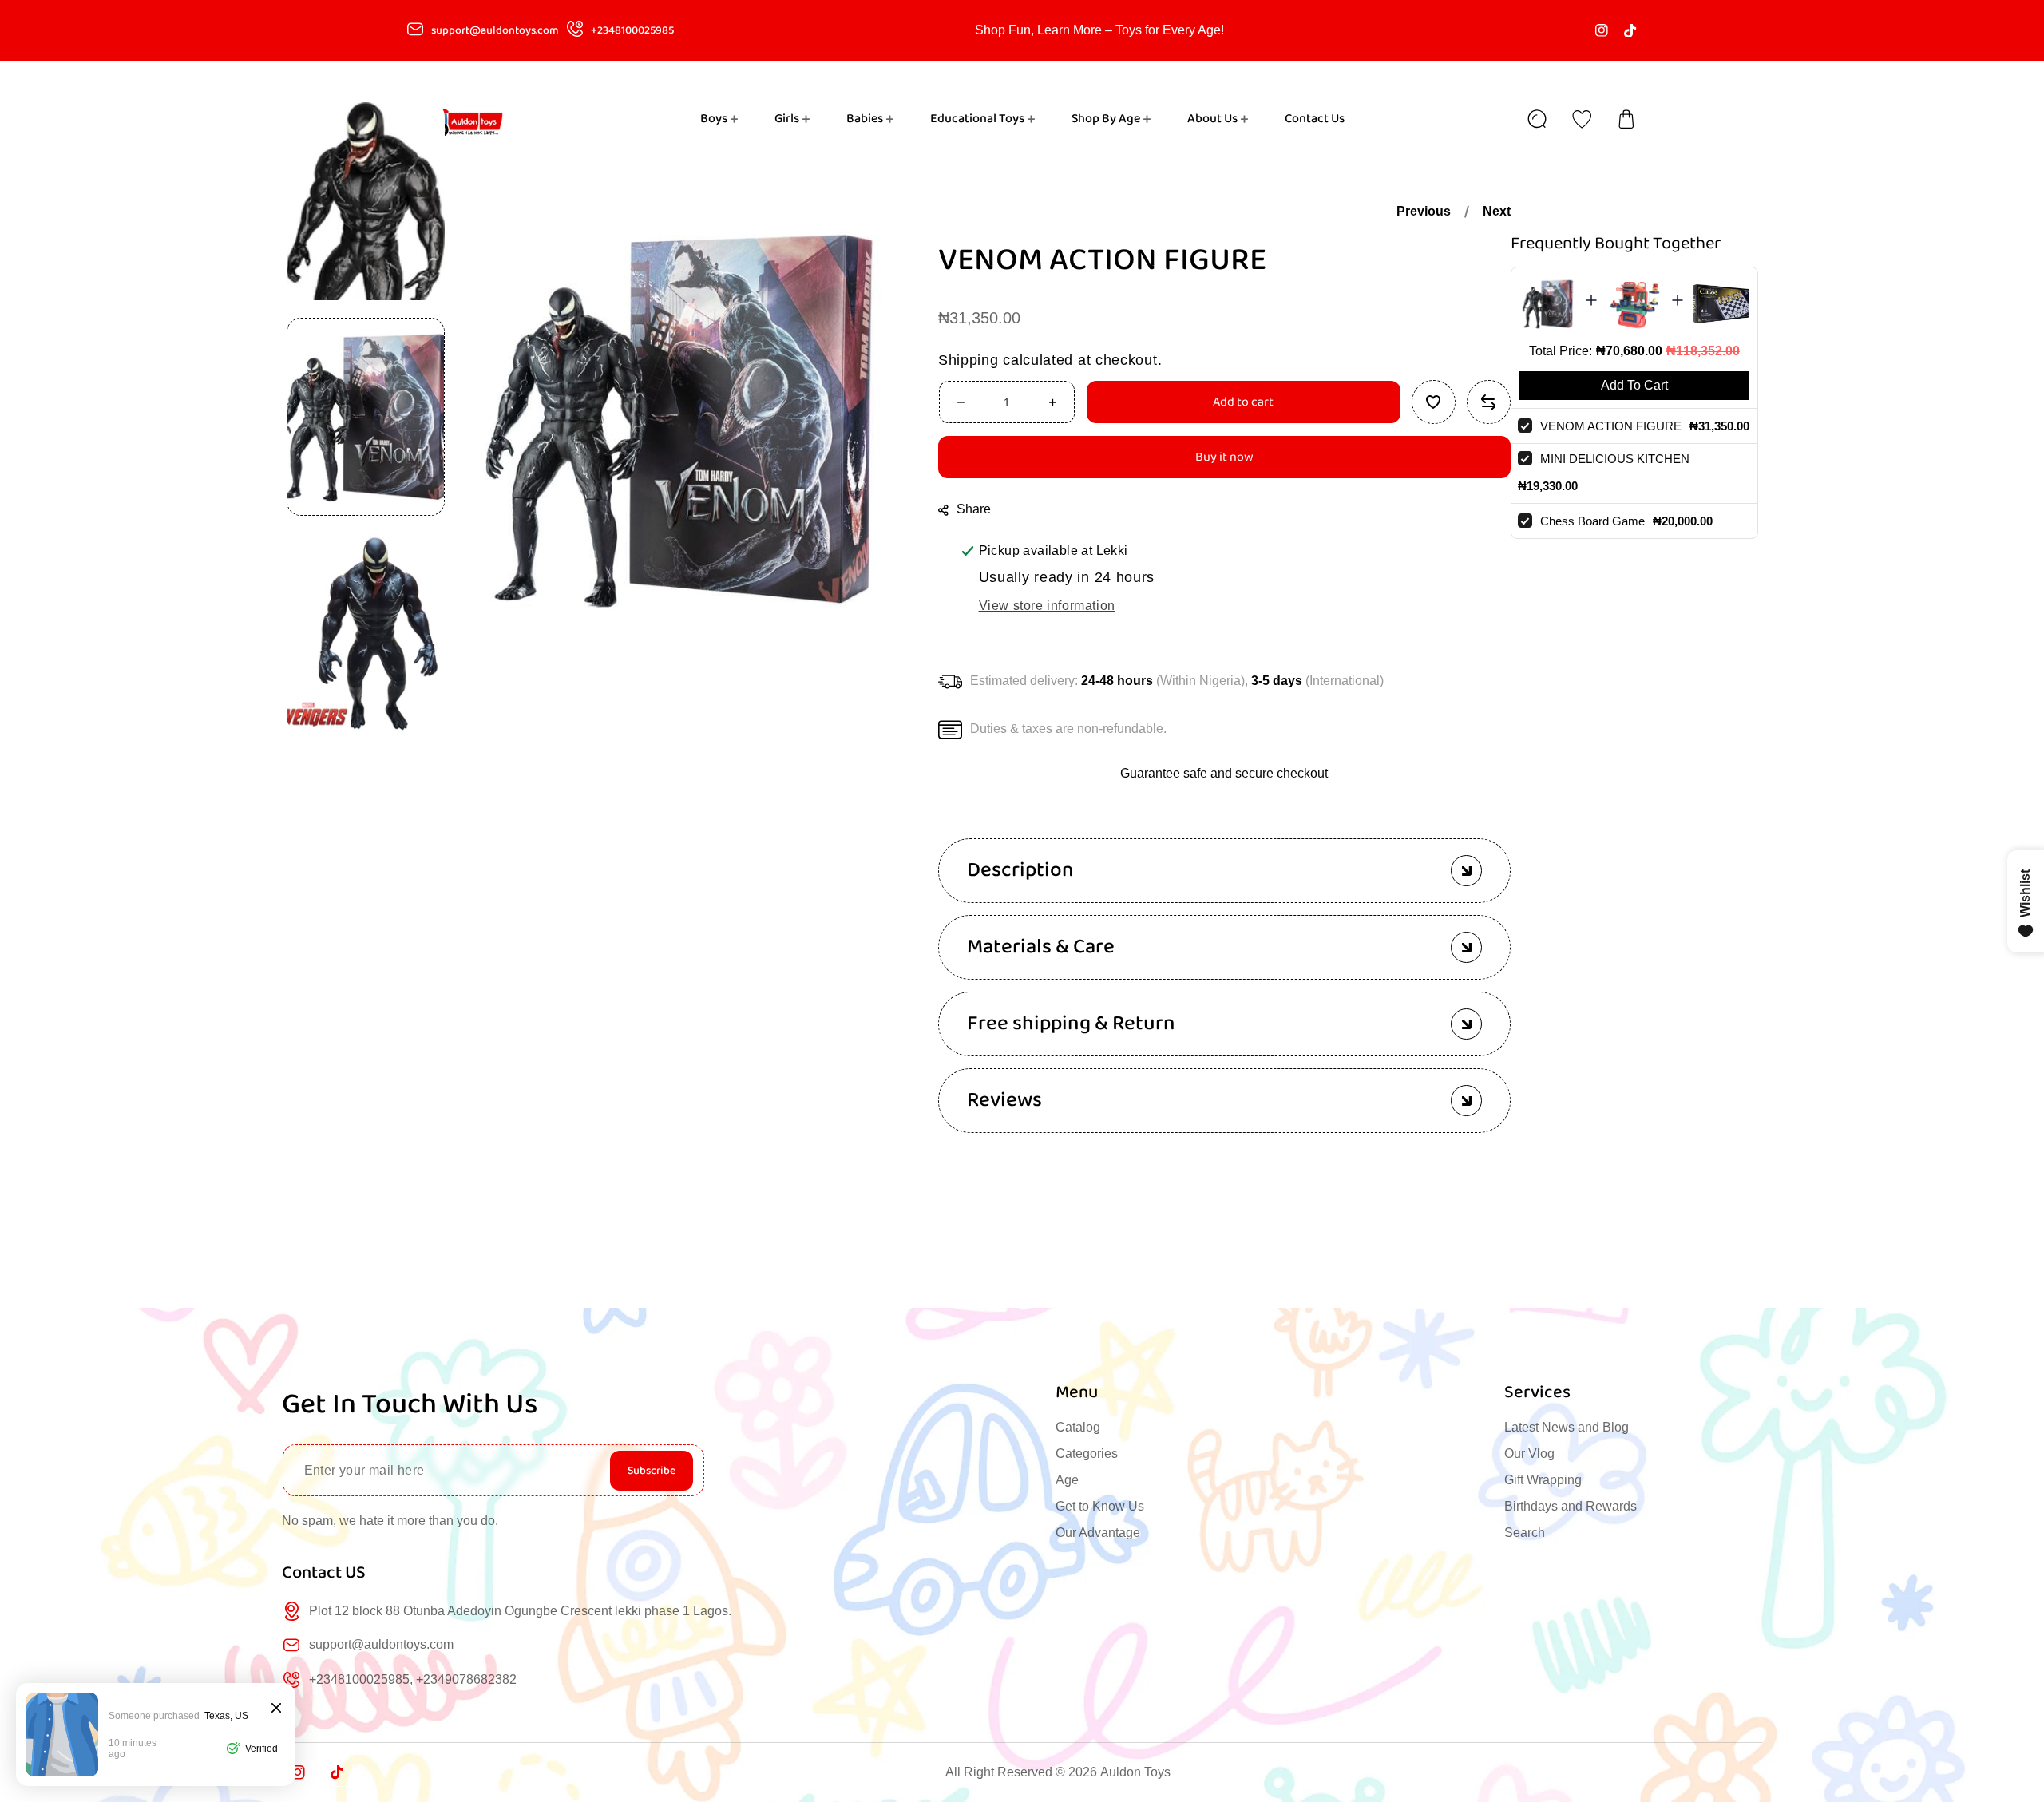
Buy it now (1224, 457)
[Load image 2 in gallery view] (366, 632)
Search (1525, 1533)
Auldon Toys (1135, 1772)
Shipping (969, 360)
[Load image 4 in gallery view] (366, 201)
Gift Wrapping (1543, 1480)
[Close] (276, 1709)
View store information (1047, 606)
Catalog (1078, 1427)
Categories (1087, 1453)
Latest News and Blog (1567, 1427)
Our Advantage (1098, 1533)
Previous (1424, 211)
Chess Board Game (1592, 521)
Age (1067, 1480)
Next (1497, 211)
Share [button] (974, 509)
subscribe (652, 1471)
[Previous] (366, 73)
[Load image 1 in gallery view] (366, 417)
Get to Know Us (1100, 1506)
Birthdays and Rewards (1571, 1506)
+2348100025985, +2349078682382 (413, 1679)
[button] (1626, 119)
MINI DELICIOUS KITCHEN (1615, 459)
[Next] (366, 760)
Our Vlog (1529, 1453)
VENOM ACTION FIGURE (1611, 426)
